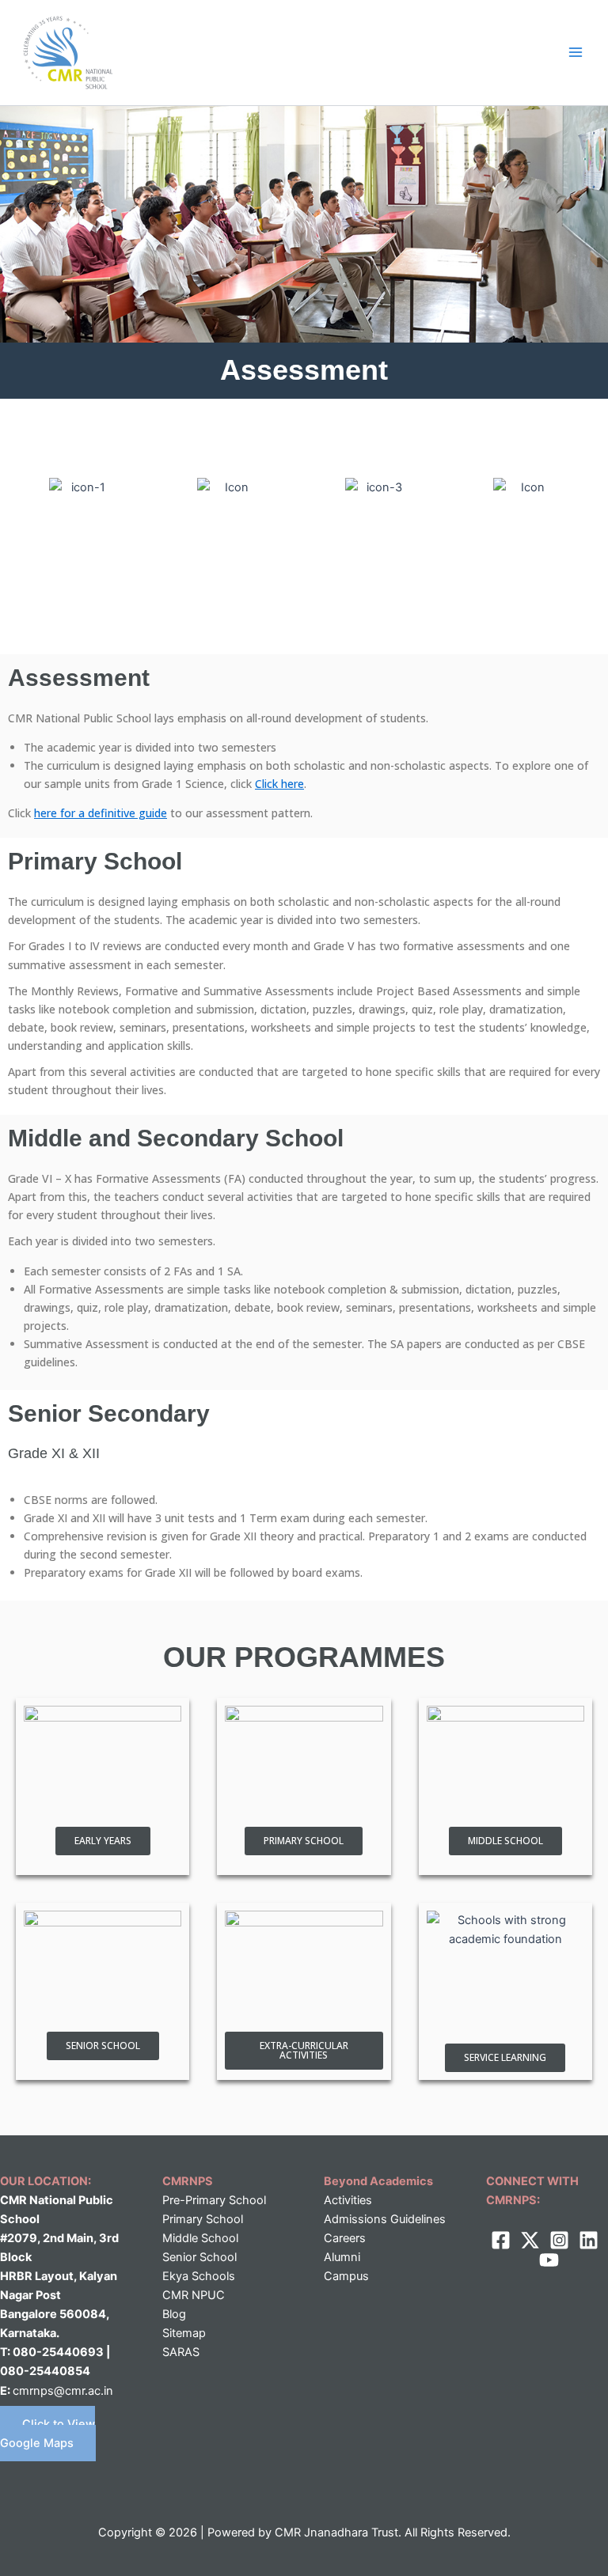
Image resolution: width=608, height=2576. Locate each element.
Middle (180, 2238)
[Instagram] (559, 2240)
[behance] (549, 2260)
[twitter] (530, 2240)
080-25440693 (59, 2352)
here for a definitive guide (101, 813)
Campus (346, 2276)
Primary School (203, 2219)
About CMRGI (82, 567)
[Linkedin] (589, 2240)
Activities (526, 567)
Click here (279, 784)
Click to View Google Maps (47, 2434)
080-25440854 (45, 2371)
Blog (174, 2314)
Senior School (199, 2257)
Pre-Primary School (214, 2200)
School (218, 2238)
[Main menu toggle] (576, 52)
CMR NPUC (194, 2295)
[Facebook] (501, 2240)
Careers (345, 2238)
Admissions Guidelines (385, 2219)
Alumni (342, 2257)
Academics (230, 567)
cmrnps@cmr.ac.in (63, 2391)
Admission (378, 567)
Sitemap (184, 2333)
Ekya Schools (199, 2276)
